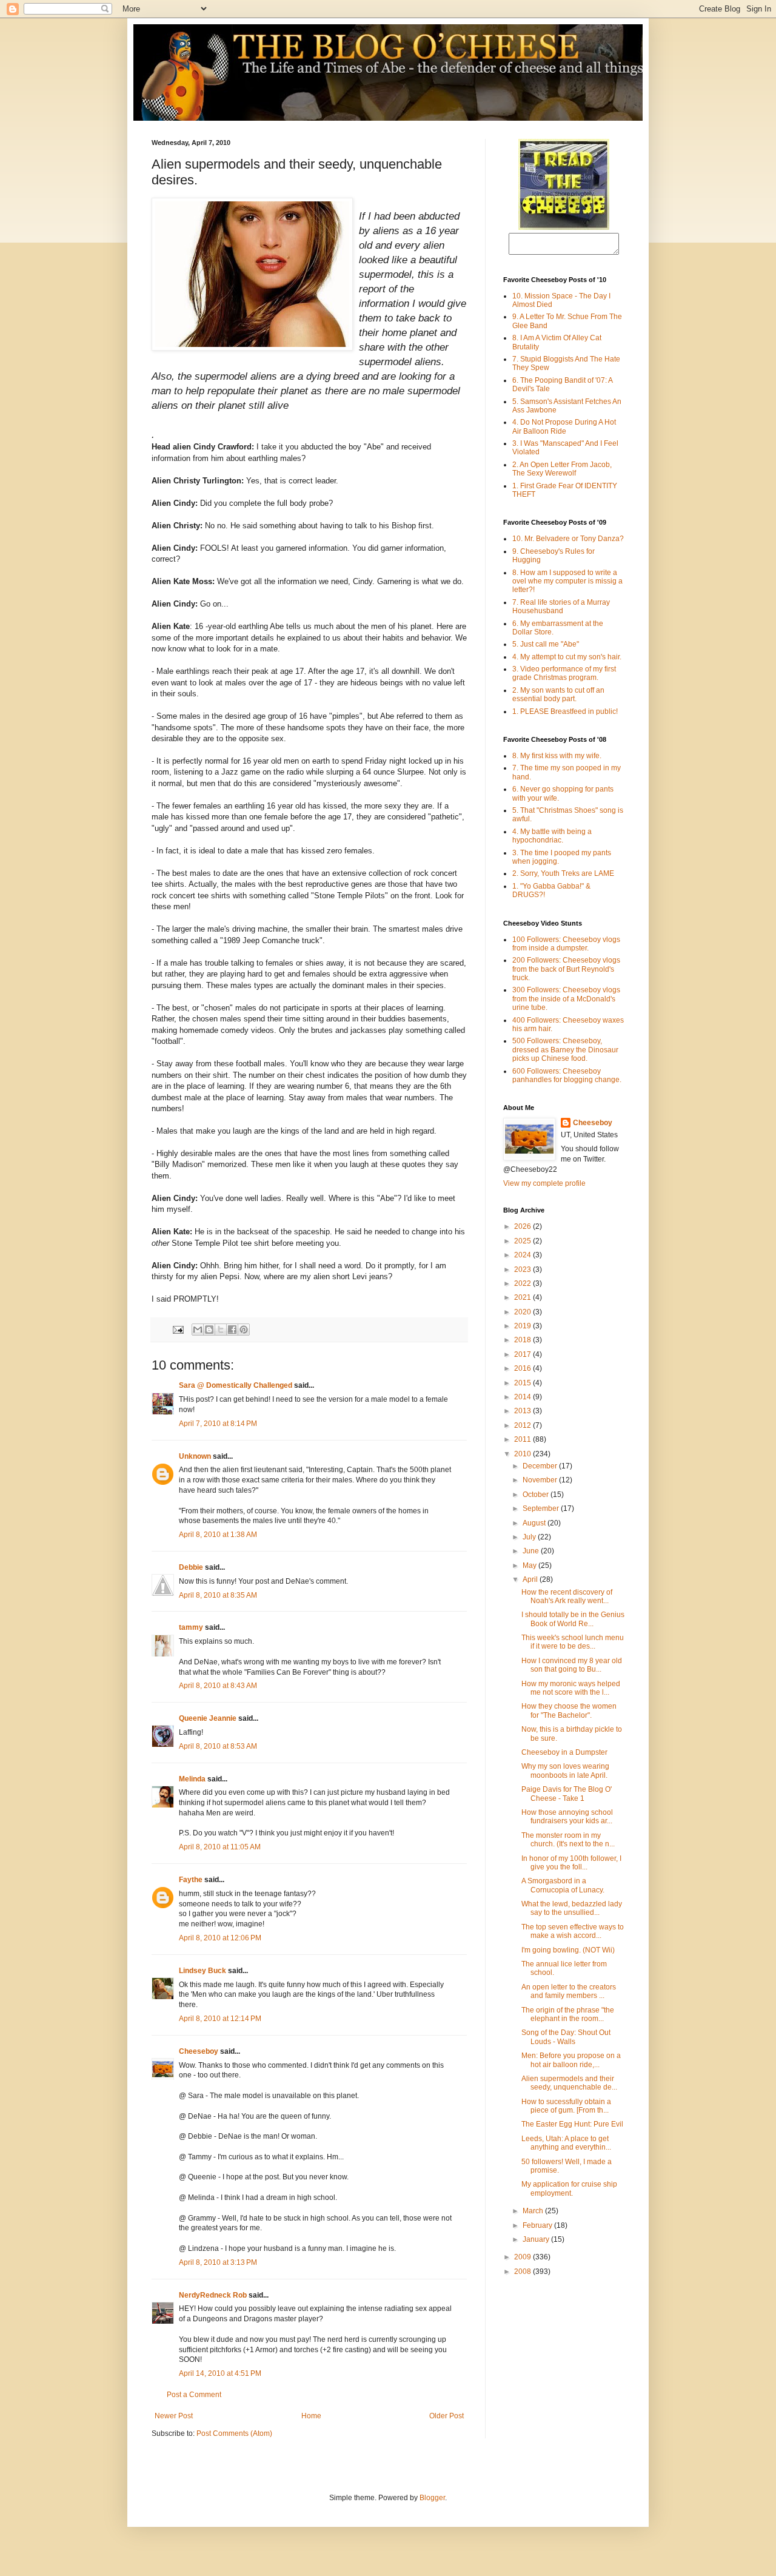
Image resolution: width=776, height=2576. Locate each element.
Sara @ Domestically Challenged (236, 1385)
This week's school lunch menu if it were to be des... (573, 1642)
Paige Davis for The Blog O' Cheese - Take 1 (567, 1794)
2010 (523, 1454)
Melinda (192, 1779)
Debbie (191, 1567)
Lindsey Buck (202, 1971)
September (542, 1508)
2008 (523, 2272)
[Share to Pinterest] (244, 1330)
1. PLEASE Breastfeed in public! (565, 711)
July (530, 1537)
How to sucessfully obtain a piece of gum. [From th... (566, 2106)
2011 (523, 1439)
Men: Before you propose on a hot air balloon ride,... (571, 2060)
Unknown (195, 1456)
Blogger (432, 2498)
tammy (191, 1627)
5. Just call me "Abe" (546, 644)
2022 (523, 1283)
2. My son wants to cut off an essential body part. (558, 694)
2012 (523, 1425)
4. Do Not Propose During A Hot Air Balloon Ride (564, 426)
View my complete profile (544, 1183)
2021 (523, 1297)
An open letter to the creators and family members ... (569, 1991)
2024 (523, 1255)
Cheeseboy (199, 2051)
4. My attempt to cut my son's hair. (567, 657)
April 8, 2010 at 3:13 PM (218, 2262)
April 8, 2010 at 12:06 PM (220, 1938)
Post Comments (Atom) (234, 2433)
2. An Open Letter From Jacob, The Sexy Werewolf (562, 469)
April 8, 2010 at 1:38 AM (218, 1535)
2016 (523, 1368)
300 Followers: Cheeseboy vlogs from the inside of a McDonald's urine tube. (566, 999)
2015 (523, 1383)
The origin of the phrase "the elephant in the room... (568, 2014)
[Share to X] (221, 1330)
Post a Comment (194, 2395)
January (537, 2239)
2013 (523, 1411)
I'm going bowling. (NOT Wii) (568, 1950)
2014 (523, 1397)
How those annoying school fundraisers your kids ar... (567, 1817)
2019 (523, 1326)
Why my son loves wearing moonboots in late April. (565, 1771)
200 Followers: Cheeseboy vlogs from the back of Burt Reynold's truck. (566, 969)
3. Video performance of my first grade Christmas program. (564, 673)
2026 (523, 1226)
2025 (523, 1241)
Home (311, 2416)
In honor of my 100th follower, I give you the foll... (571, 1863)
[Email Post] (178, 1329)
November (541, 1480)
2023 (523, 1270)
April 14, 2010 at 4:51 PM (220, 2373)
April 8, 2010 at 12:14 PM (220, 2019)
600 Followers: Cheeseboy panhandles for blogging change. (567, 1075)
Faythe (191, 1880)
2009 (523, 2257)
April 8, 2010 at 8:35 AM (218, 1595)
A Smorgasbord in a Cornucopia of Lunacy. (563, 1885)
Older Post (447, 2416)
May (530, 1565)
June (532, 1551)
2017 (523, 1354)
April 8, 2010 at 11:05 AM (220, 1847)
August (535, 1523)
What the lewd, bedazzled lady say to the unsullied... (572, 1908)
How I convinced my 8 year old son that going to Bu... (572, 1665)
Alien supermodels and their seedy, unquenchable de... (569, 2083)
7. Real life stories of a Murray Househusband (561, 607)
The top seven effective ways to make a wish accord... (573, 1931)
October (537, 1495)
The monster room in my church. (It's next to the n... (568, 1840)
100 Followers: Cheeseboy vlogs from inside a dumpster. (566, 944)
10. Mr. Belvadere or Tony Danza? (568, 539)
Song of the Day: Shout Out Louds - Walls (566, 2037)
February (538, 2225)
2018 (523, 1340)
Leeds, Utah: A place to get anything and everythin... (566, 2143)
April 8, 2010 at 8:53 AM (218, 1746)
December (541, 1466)
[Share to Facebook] (232, 1330)
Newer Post (174, 2416)
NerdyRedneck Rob (213, 2295)
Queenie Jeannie (208, 1718)
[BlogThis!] (209, 1330)
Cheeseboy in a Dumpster (564, 1752)
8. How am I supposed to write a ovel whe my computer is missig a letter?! (567, 581)
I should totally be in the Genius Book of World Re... (573, 1619)
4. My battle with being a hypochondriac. (552, 836)
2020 (523, 1312)
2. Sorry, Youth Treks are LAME (563, 873)
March (534, 2211)
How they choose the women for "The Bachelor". (569, 1710)
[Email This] (198, 1330)
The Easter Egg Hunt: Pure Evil (572, 2124)
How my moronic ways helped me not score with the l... (571, 1688)
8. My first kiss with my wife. (557, 756)
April (531, 1579)
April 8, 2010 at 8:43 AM (218, 1686)
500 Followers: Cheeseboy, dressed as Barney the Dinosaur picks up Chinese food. (565, 1050)
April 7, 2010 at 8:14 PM (218, 1424)
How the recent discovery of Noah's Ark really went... (567, 1596)
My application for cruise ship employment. (569, 2188)
